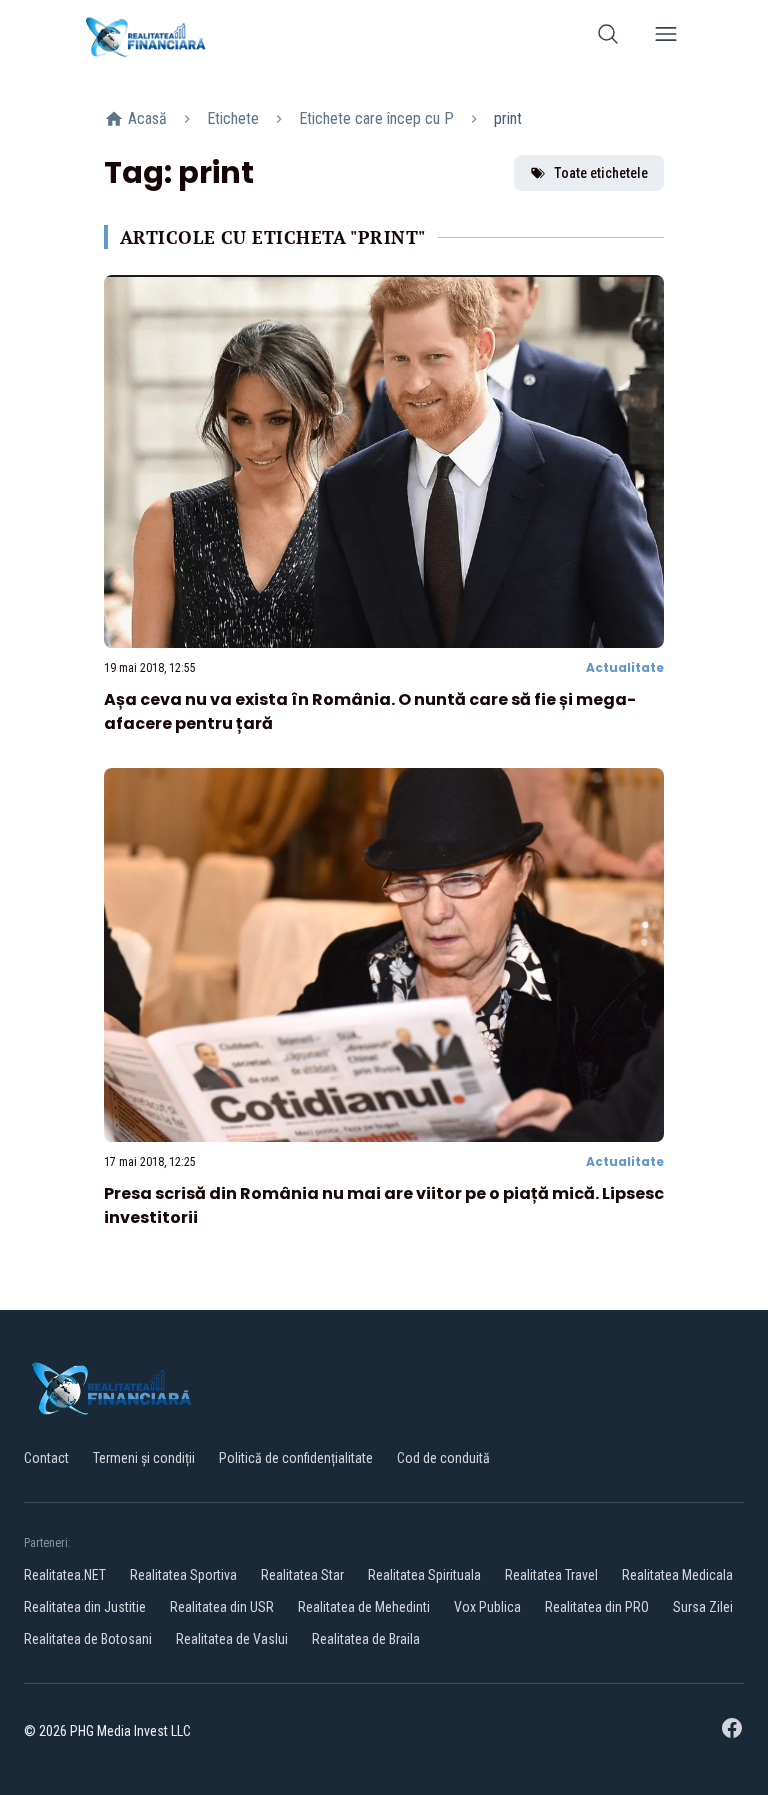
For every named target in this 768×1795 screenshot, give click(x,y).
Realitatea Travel (551, 1575)
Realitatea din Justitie (85, 1607)
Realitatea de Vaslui (232, 1639)
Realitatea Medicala (677, 1575)
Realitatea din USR (222, 1607)
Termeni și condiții (144, 1458)
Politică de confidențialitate (296, 1458)
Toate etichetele (601, 173)
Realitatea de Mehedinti (364, 1607)
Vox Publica (487, 1607)
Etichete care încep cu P (376, 118)
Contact (46, 1458)
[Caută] (608, 37)
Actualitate (625, 667)
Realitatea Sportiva (183, 1575)
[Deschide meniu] (666, 37)
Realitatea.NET (65, 1575)
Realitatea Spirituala (424, 1575)
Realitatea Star (302, 1575)
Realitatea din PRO (597, 1607)
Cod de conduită (443, 1458)
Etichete (233, 118)
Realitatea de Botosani (88, 1639)
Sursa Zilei (703, 1607)
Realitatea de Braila (366, 1639)
